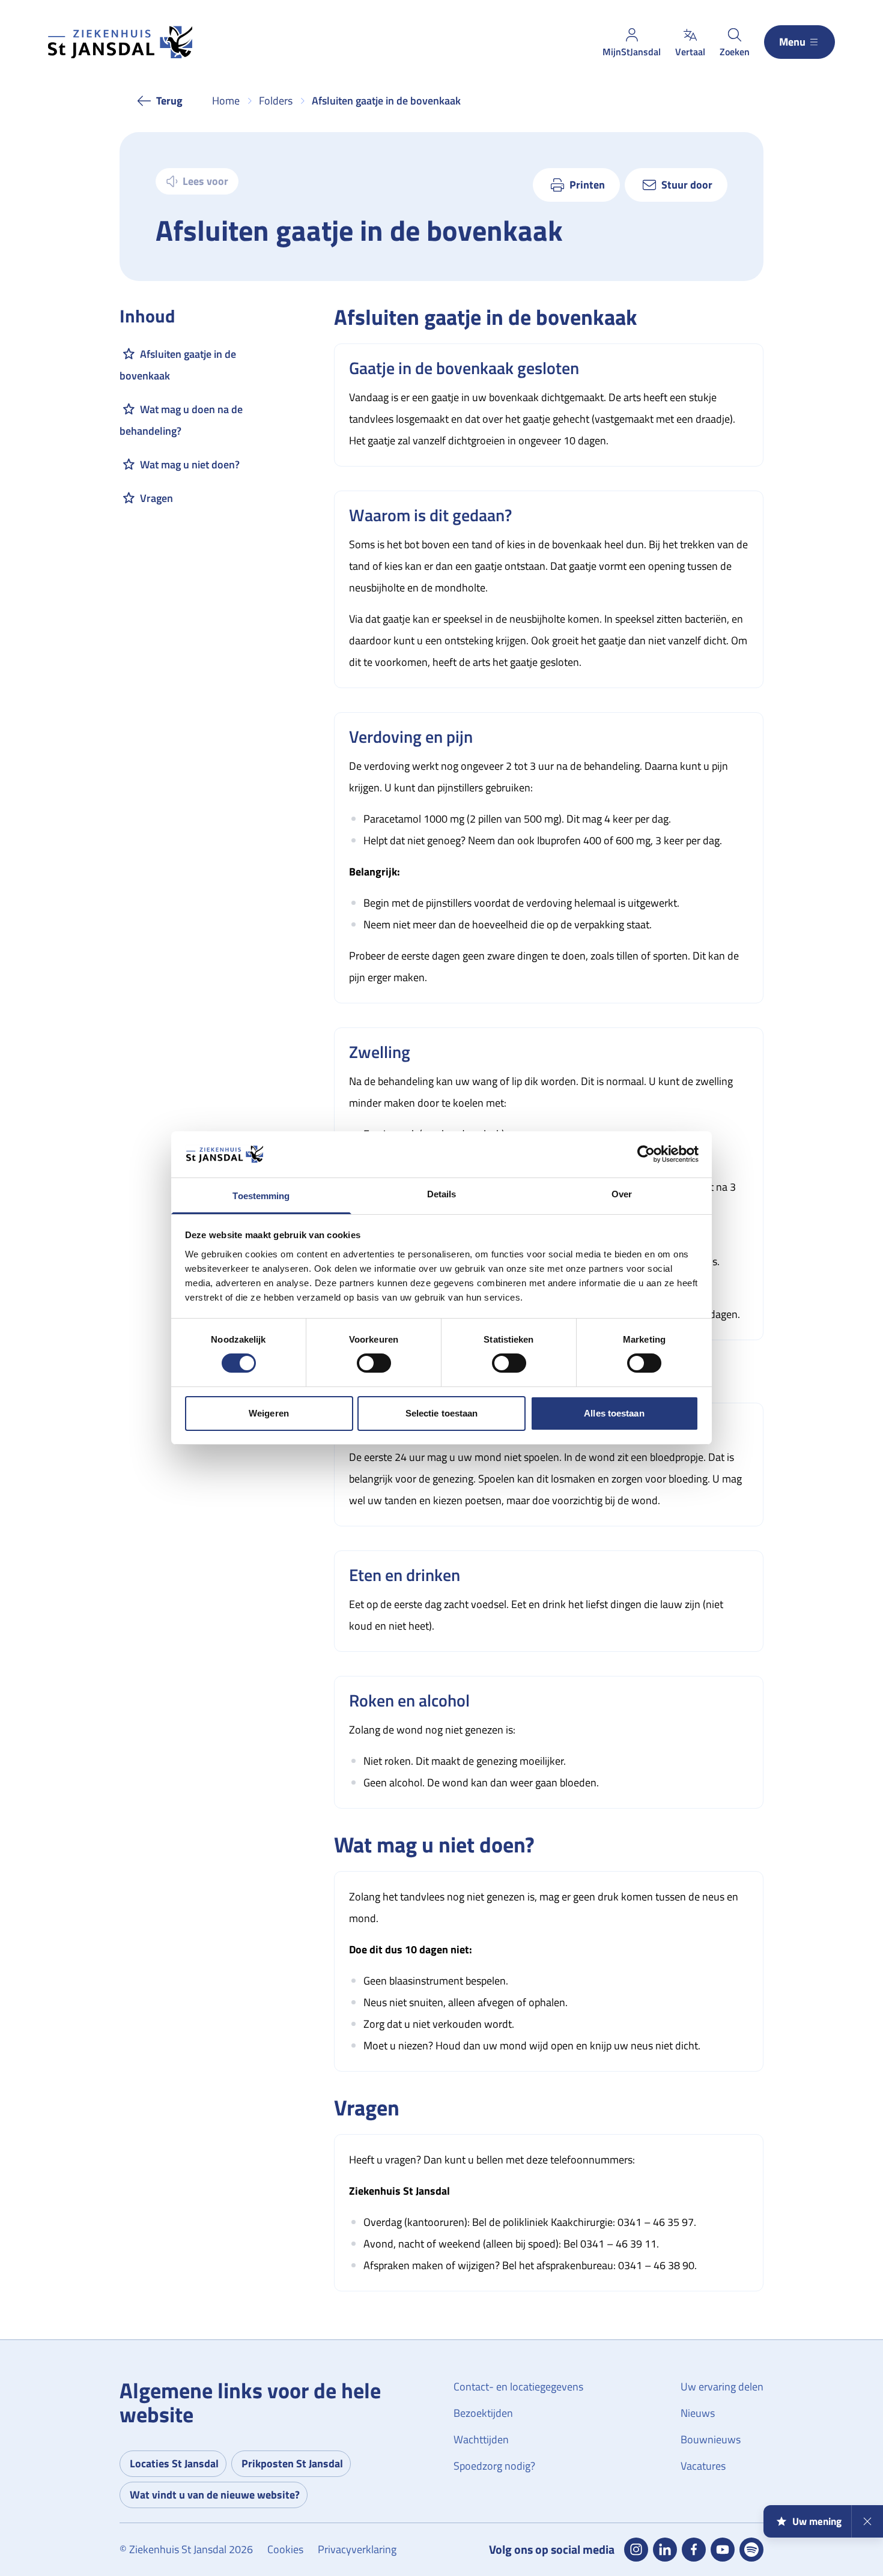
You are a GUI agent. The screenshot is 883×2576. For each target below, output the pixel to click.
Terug (169, 101)
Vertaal (690, 52)
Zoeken (735, 52)
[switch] (374, 1363)
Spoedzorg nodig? (494, 2466)
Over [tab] (622, 1194)
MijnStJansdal (632, 52)
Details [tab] (442, 1194)
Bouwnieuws (711, 2439)
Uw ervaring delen (722, 2387)
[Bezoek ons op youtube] (723, 2550)
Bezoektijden (483, 2413)
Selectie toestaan (442, 1413)
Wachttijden (481, 2439)
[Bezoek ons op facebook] (694, 2550)
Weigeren (269, 1413)
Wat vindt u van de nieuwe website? (215, 2495)
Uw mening (817, 2521)
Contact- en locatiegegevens (518, 2387)
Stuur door (687, 185)
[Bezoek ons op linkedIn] (665, 2550)
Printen (587, 185)
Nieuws (698, 2413)
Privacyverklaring (357, 2549)
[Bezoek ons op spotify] (751, 2550)
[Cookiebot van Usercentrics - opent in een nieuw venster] (646, 1154)
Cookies (285, 2549)
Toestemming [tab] (261, 1196)
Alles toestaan (614, 1413)
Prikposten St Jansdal (292, 2463)
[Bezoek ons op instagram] (636, 2550)
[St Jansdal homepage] (120, 42)
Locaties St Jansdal (174, 2463)
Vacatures (703, 2466)
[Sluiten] (867, 2521)
